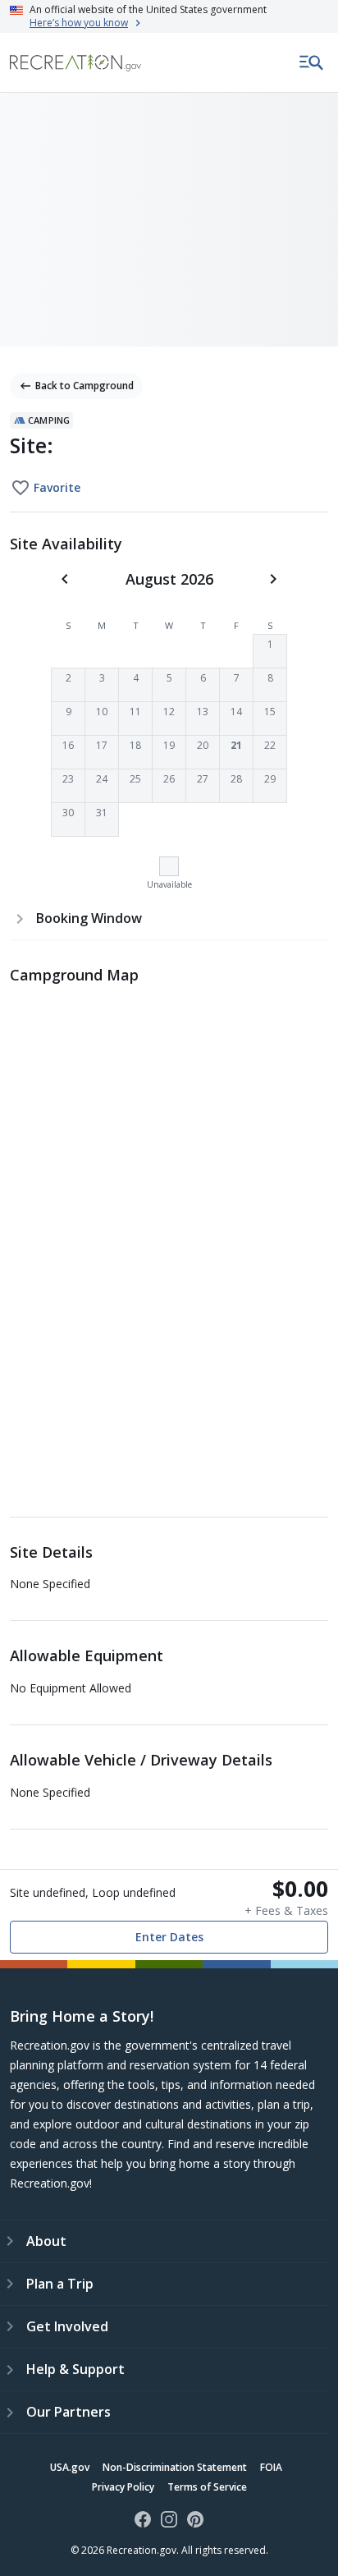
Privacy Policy (123, 2487)
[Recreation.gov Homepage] (75, 63)
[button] (270, 651)
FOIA (271, 2467)
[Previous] (65, 579)
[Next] (273, 579)
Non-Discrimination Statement (175, 2467)
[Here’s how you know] (169, 16)
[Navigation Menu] (312, 62)
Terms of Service (207, 2487)
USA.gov (70, 2467)
